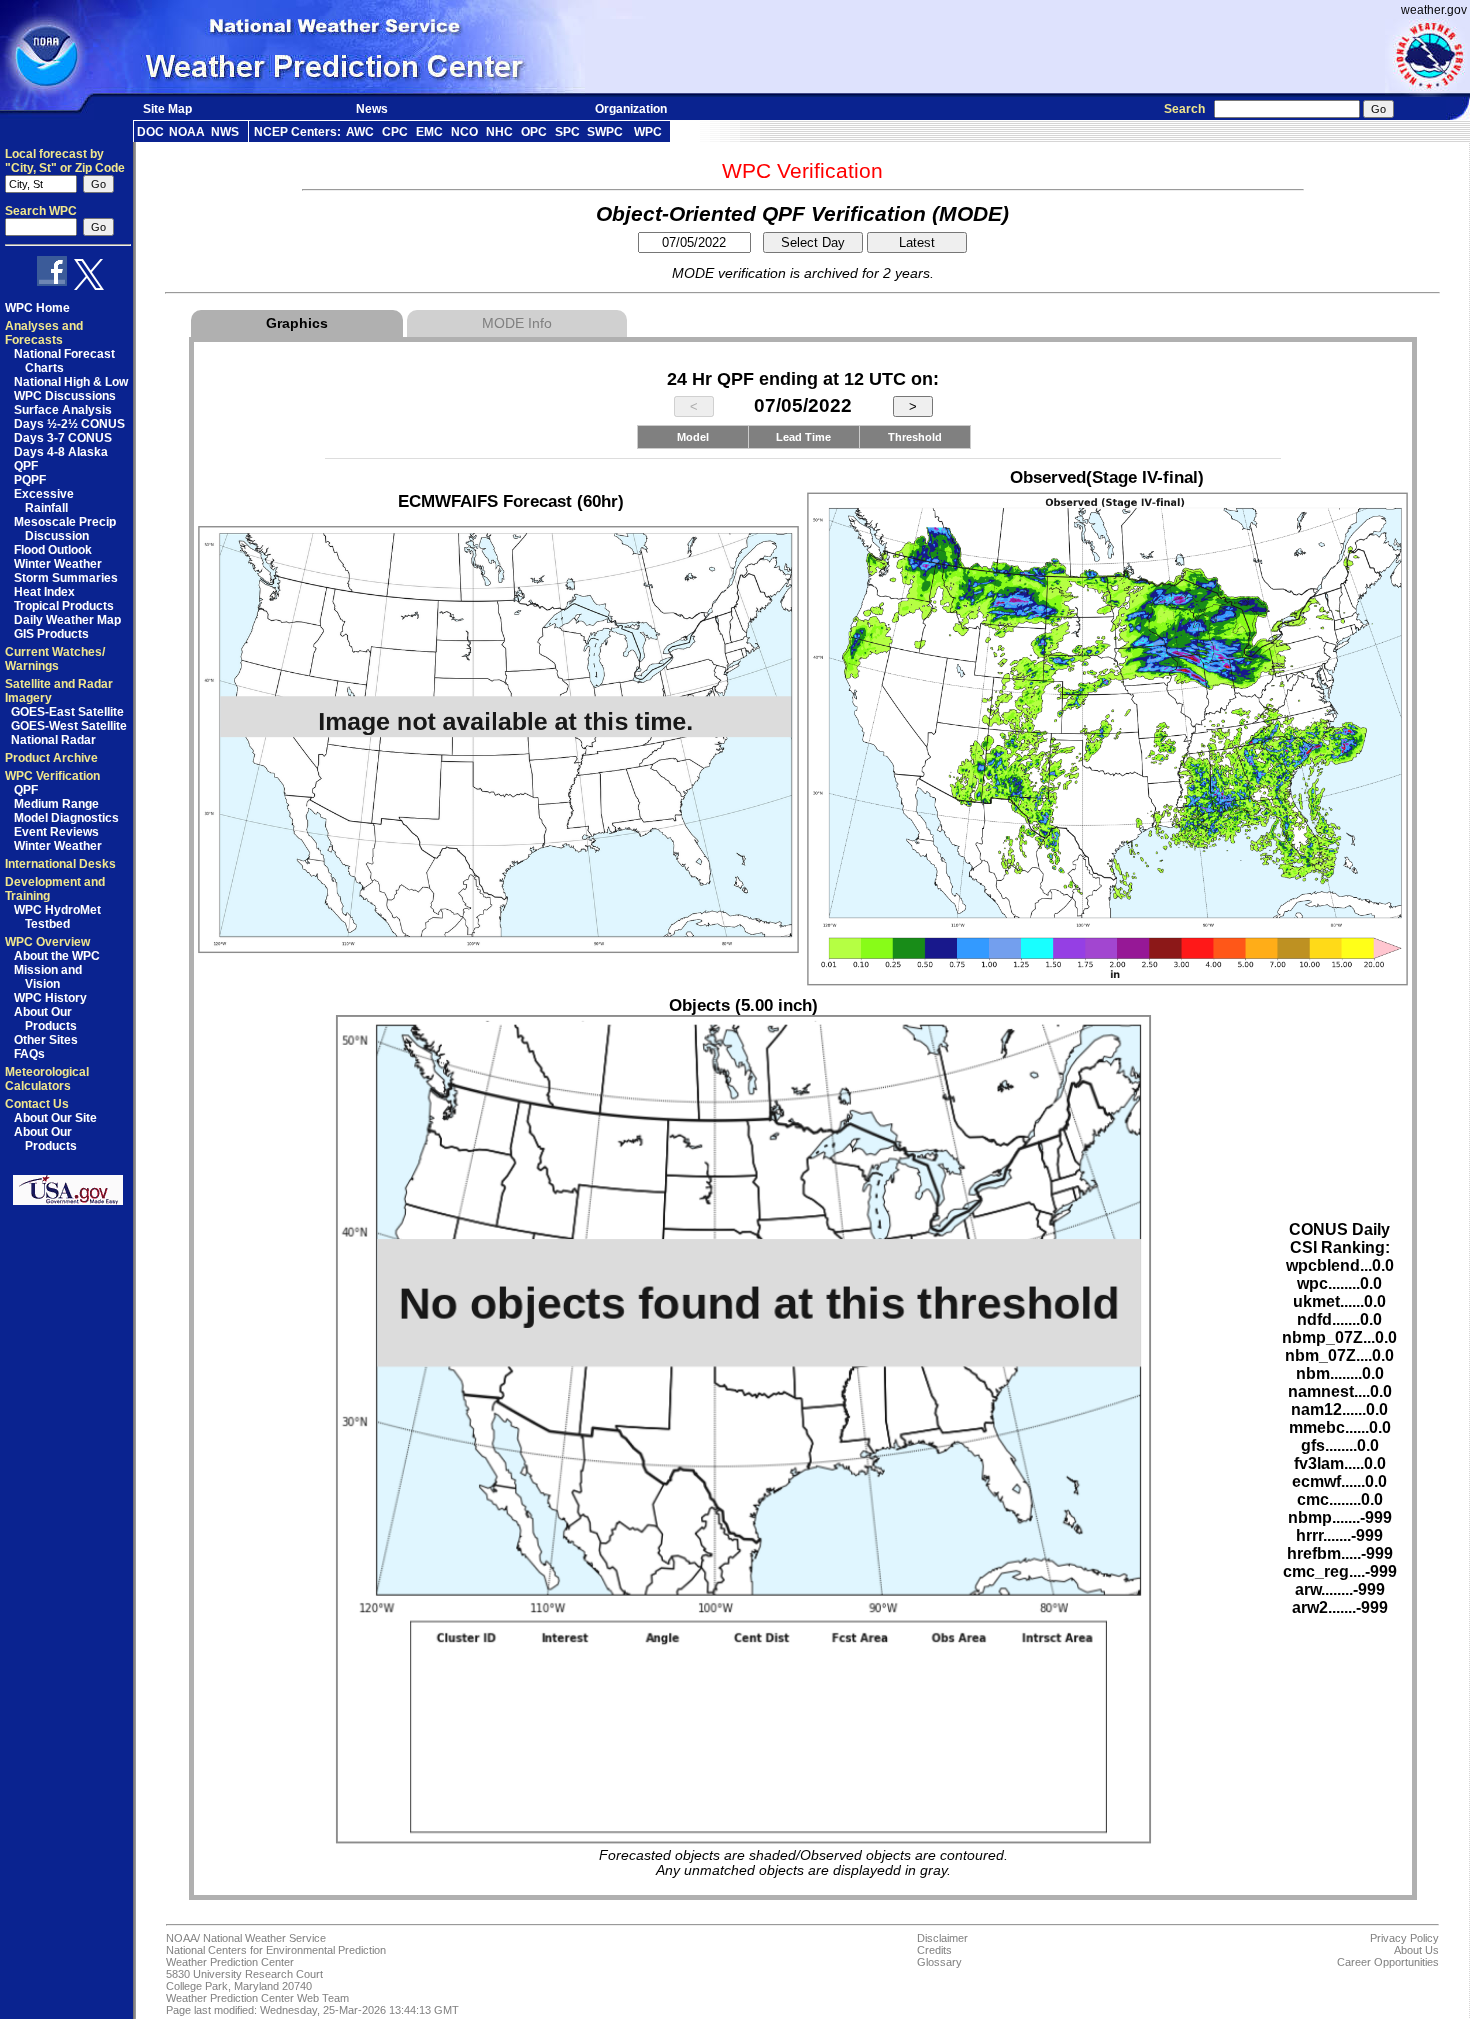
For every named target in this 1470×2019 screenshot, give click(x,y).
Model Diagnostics (66, 818)
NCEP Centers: (297, 132)
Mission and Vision (48, 977)
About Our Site (55, 1118)
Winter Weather (58, 564)
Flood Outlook (53, 550)
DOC (150, 132)
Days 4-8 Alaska (61, 452)
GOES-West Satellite (69, 726)
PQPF (30, 480)
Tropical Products (64, 606)
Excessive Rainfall (44, 501)
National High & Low (71, 382)
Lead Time (803, 437)
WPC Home (37, 308)
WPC (648, 132)
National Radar (53, 740)
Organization (631, 109)
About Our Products (45, 1019)
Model (693, 437)
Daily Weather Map (67, 620)
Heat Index (44, 592)
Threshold (915, 437)
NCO (464, 132)
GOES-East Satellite (67, 712)
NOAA (187, 132)
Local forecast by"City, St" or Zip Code (65, 161)
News (372, 109)
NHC (499, 132)
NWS (225, 132)
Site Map (167, 109)
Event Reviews (56, 832)
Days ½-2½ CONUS (69, 424)
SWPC (605, 132)
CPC (395, 132)
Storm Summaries (66, 578)
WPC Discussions (65, 396)
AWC (360, 132)
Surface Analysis (63, 410)
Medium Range (56, 804)
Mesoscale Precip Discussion (65, 529)
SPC (567, 132)
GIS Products (51, 634)
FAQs (29, 1054)
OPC (534, 132)
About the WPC (57, 956)
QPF (26, 466)
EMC (429, 132)
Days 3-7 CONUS (63, 438)
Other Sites (46, 1040)
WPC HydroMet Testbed (57, 917)
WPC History (50, 998)
